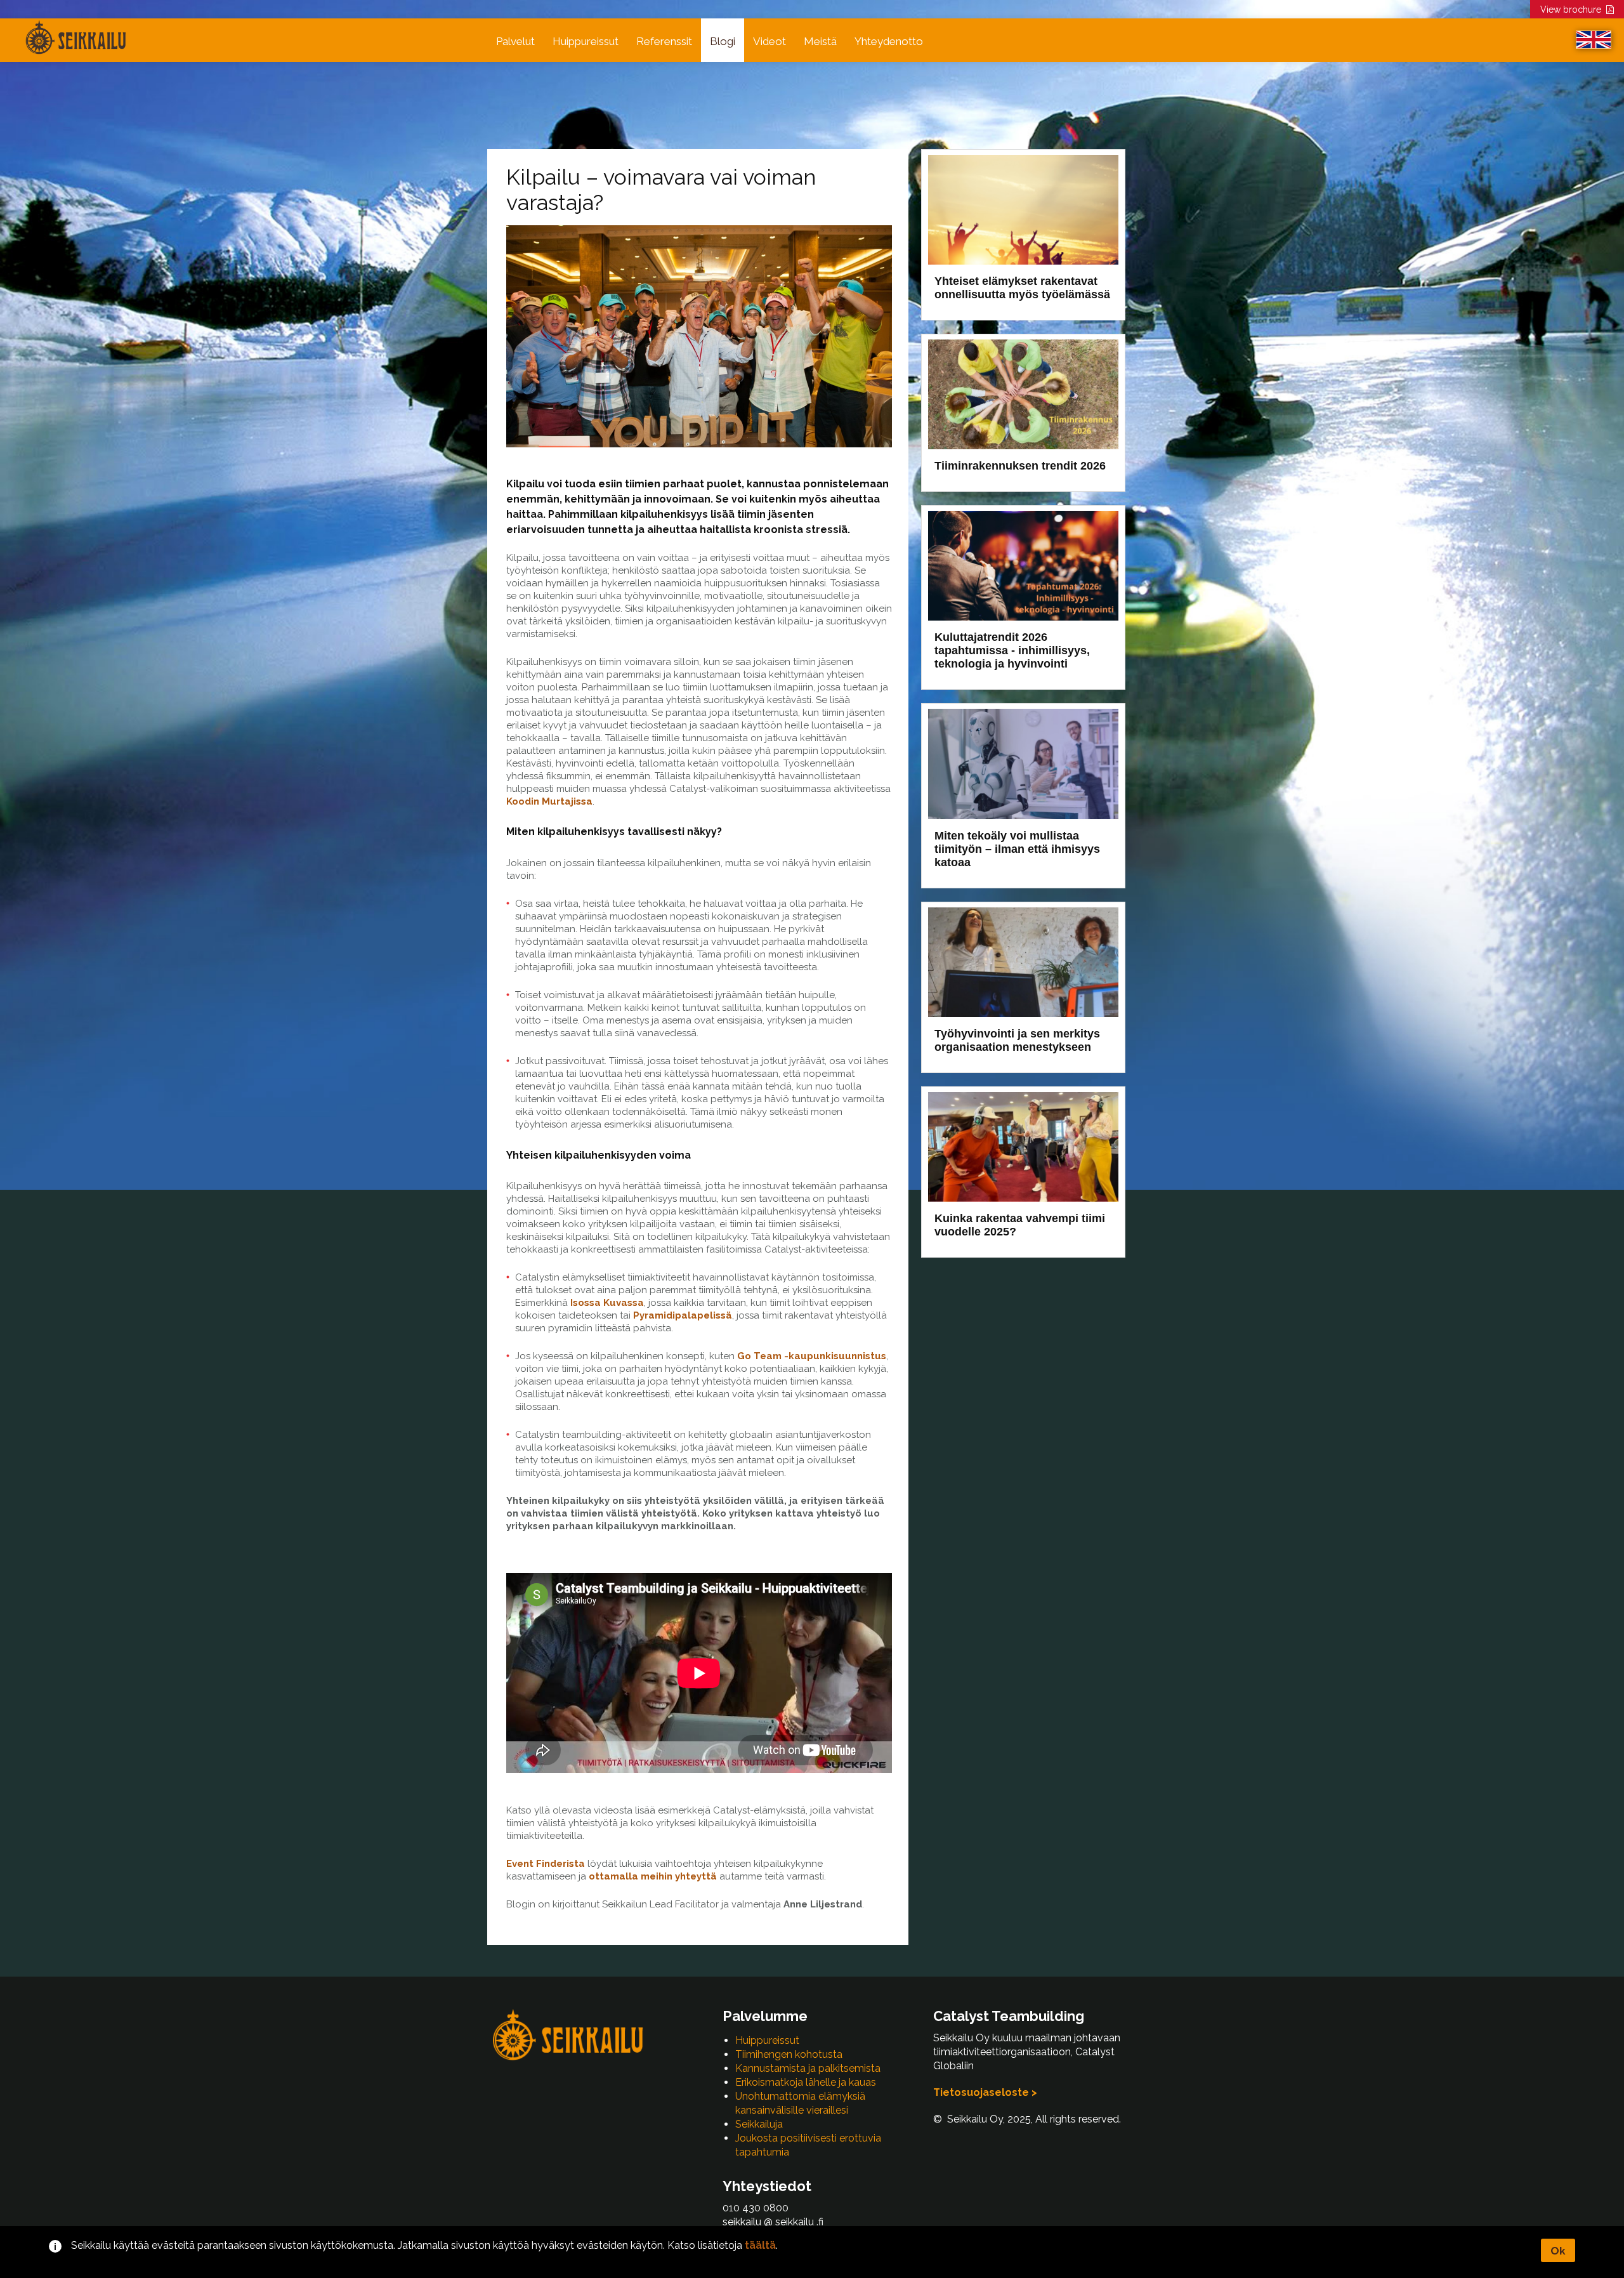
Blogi (723, 41)
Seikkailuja (759, 2124)
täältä (760, 2245)
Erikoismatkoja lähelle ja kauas (806, 2082)
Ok (1558, 2251)
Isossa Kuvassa (607, 1303)
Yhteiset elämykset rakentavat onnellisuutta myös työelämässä (1022, 288)
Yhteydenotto (889, 41)
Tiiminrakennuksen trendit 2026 (1020, 466)
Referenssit (664, 41)
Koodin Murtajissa (549, 801)
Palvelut (515, 41)
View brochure (1573, 10)
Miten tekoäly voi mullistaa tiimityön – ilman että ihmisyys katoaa (1017, 849)
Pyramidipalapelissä (683, 1315)
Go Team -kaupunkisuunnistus (812, 1356)
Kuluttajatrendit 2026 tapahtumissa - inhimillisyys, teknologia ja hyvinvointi (1012, 650)
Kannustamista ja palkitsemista (808, 2068)
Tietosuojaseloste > (985, 2092)
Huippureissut (586, 41)
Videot (769, 41)
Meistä (820, 41)
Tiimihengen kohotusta (789, 2054)
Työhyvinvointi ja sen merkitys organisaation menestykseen (1017, 1040)
